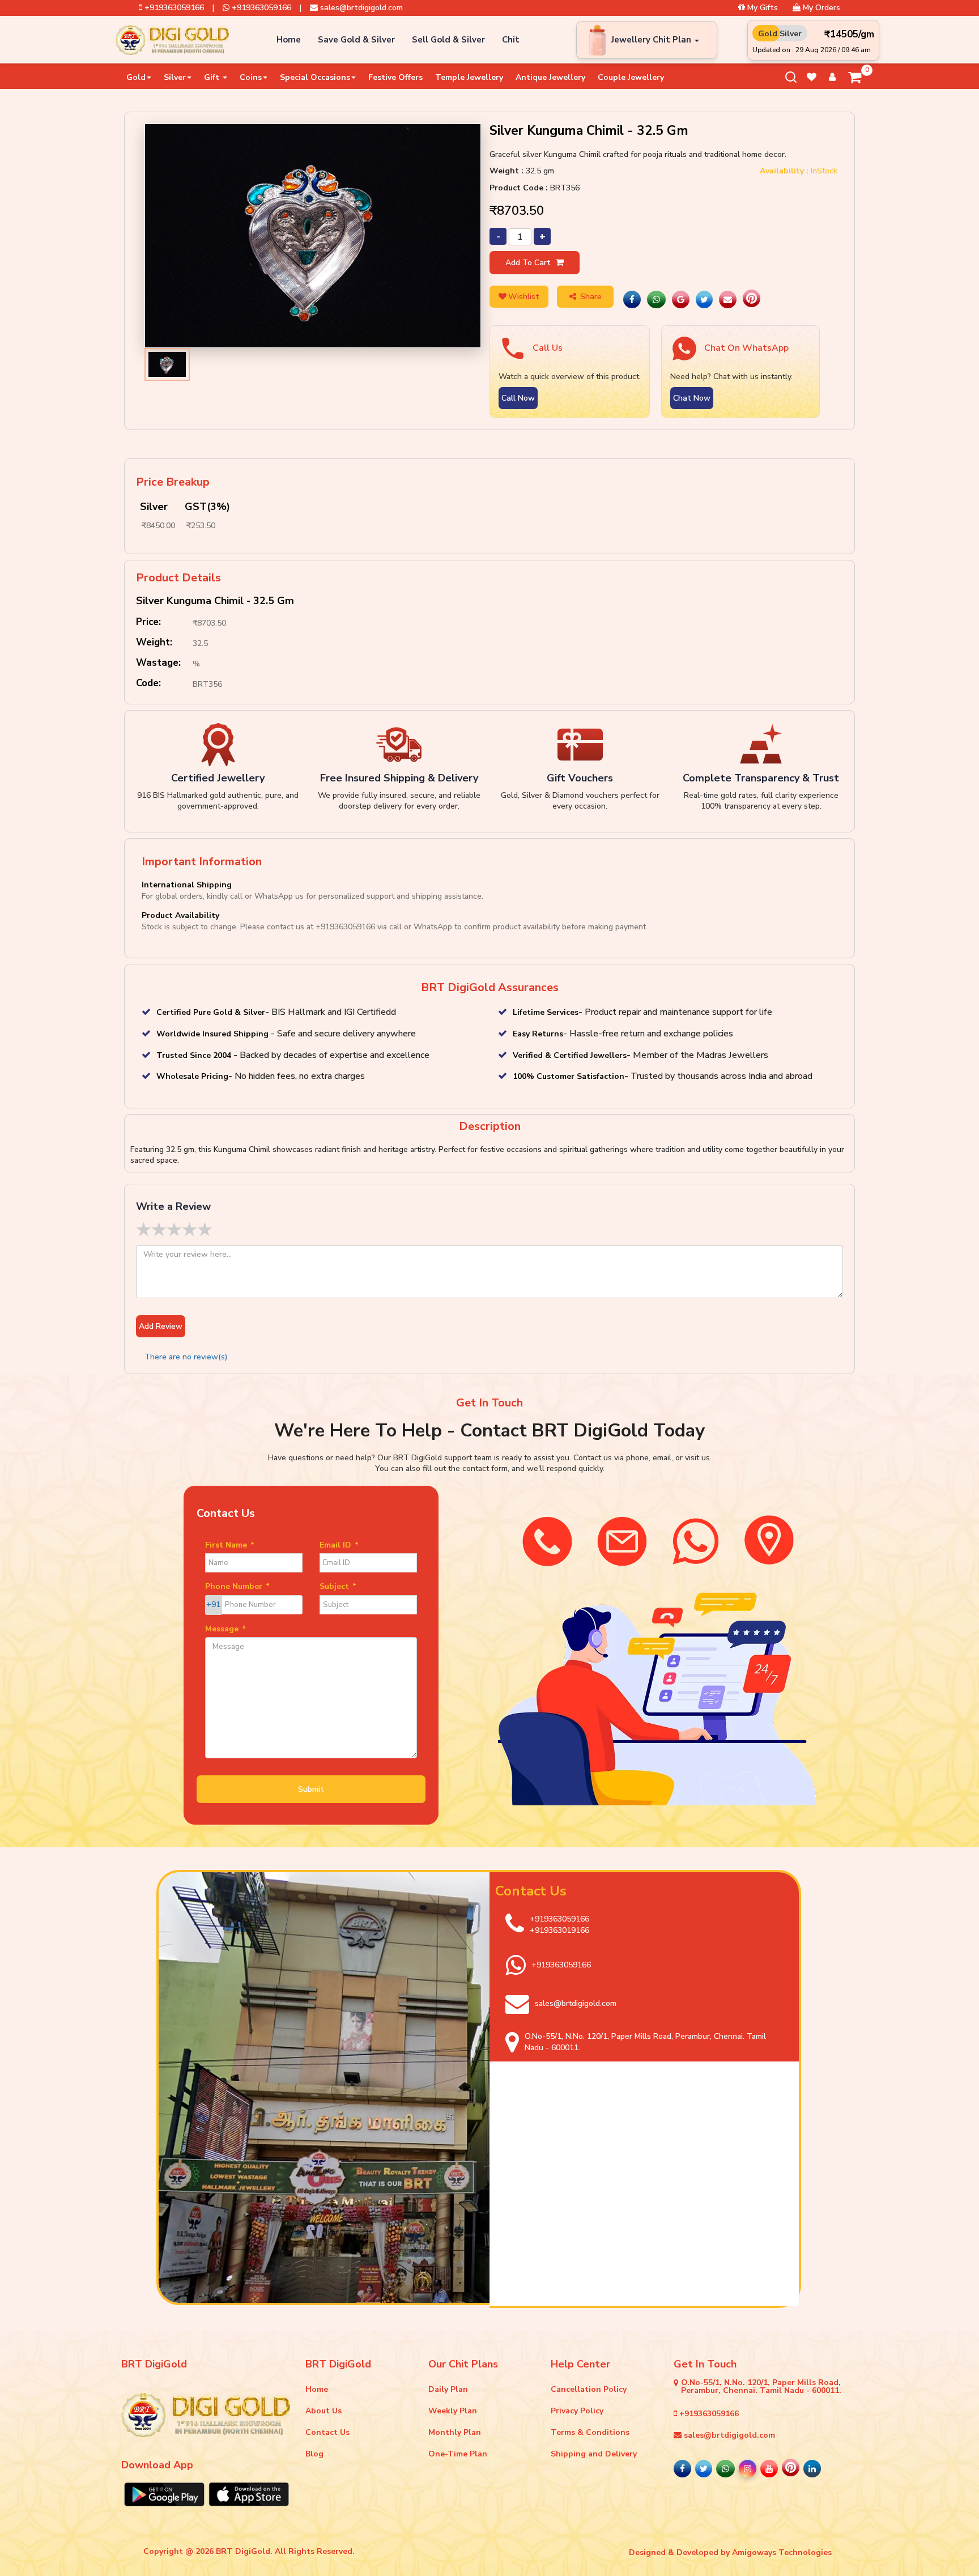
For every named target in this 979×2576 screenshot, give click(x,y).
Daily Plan (448, 2389)
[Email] (728, 300)
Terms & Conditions (590, 2432)
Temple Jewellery (469, 77)
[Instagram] (748, 2469)
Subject (338, 1586)
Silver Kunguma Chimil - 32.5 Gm (215, 601)
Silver (175, 77)
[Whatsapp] (656, 300)
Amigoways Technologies (782, 2552)
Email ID (339, 1545)
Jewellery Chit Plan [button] (652, 40)
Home (289, 40)
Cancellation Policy (589, 2389)
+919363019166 (559, 1930)
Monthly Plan (455, 2432)
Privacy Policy (577, 2411)
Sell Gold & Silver (448, 40)
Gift (213, 77)
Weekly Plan (453, 2411)
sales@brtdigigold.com (360, 8)
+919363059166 (173, 8)
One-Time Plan (458, 2454)
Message (225, 1629)
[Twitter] (704, 300)
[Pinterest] (752, 300)
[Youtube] (769, 2469)
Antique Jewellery (550, 77)
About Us (324, 2411)
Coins (251, 77)
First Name (230, 1545)
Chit (511, 40)
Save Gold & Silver (356, 40)
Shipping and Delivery (594, 2454)
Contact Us (327, 2432)
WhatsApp (433, 927)
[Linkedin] (812, 2469)
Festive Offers (395, 77)
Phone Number (237, 1586)
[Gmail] (681, 300)
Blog (314, 2454)
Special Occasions (315, 77)
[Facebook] (632, 300)
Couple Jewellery (631, 77)
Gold (136, 77)
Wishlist (524, 297)
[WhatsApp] (725, 2469)
